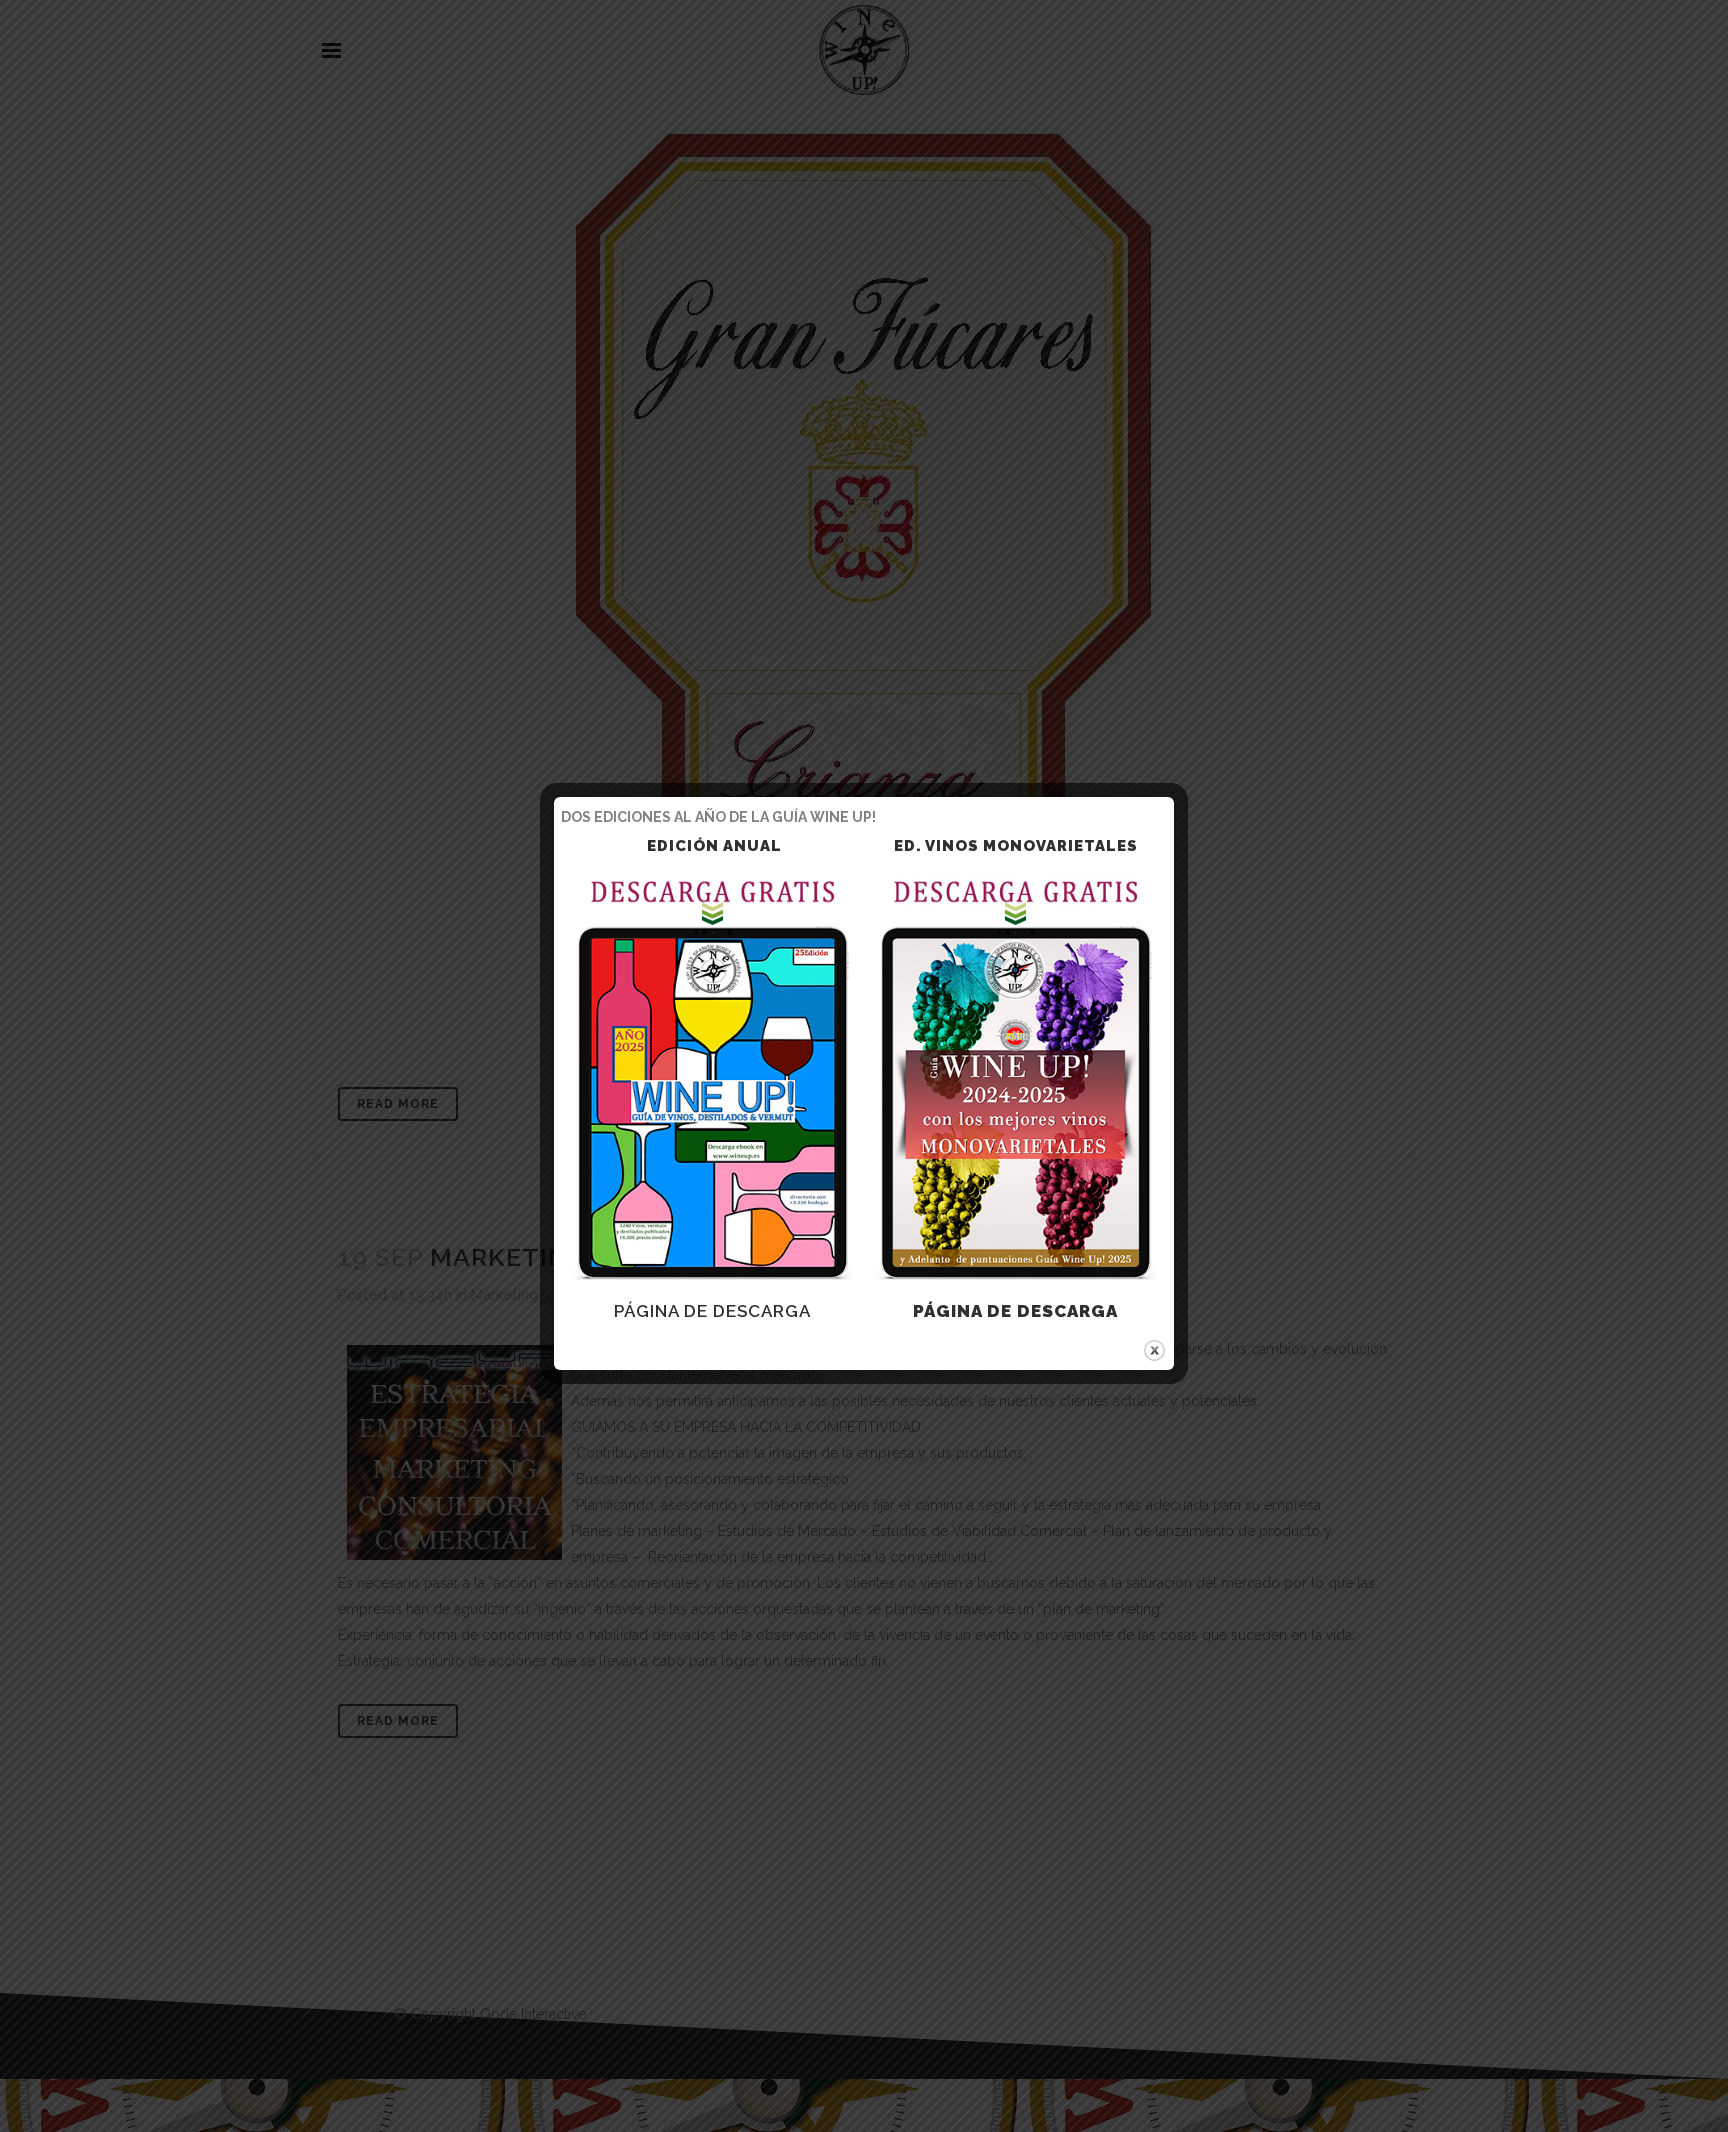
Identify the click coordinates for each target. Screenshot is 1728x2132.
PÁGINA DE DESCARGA (712, 1311)
